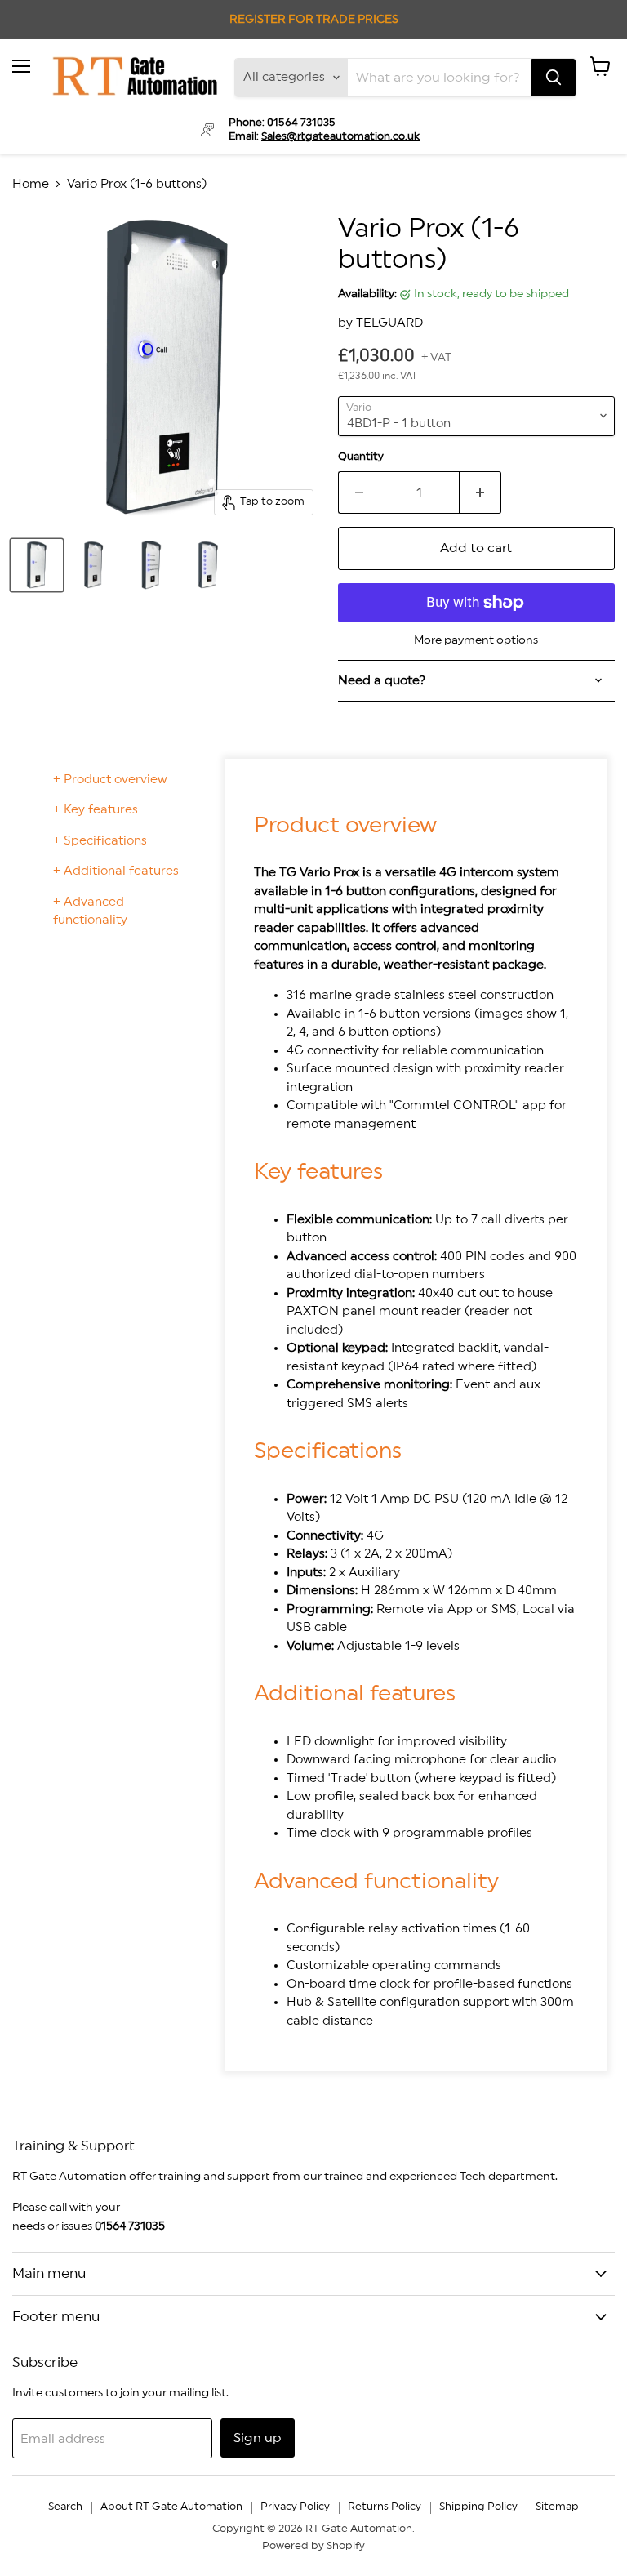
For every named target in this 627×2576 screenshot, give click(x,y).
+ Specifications (100, 841)
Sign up (258, 2438)
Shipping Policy (478, 2507)
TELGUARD (389, 323)
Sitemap (557, 2507)
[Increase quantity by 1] (480, 492)
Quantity (361, 457)
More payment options (476, 640)
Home (31, 184)
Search (65, 2507)
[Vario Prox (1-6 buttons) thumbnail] (37, 565)
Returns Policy (385, 2507)
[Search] (554, 78)
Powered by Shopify (313, 2546)
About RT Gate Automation (171, 2507)
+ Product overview (110, 780)
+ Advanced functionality (90, 911)
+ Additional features (116, 871)
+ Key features (96, 810)
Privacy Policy (295, 2507)
